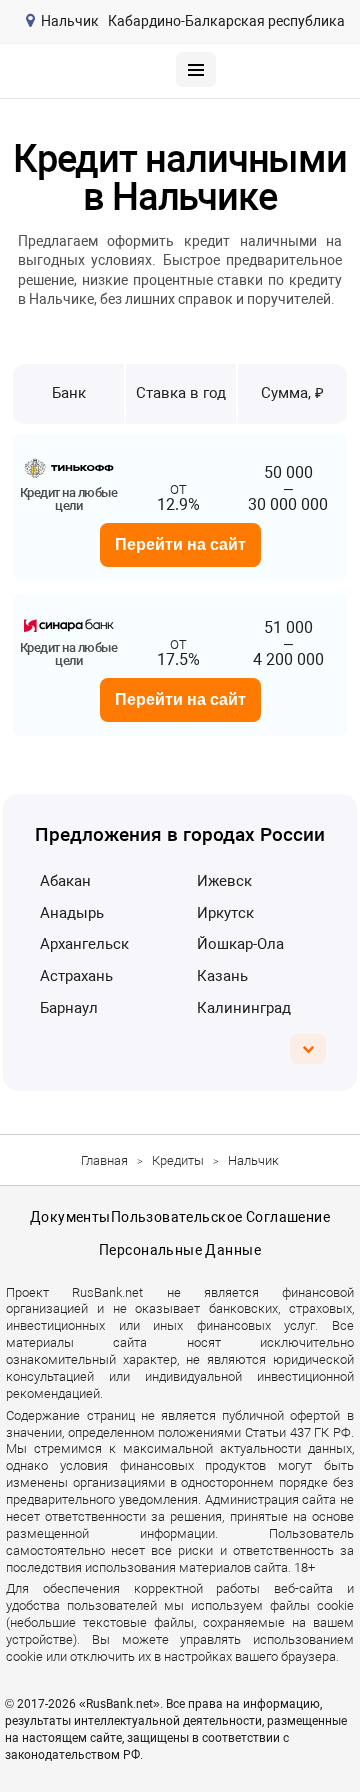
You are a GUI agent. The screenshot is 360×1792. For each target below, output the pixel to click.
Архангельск (84, 944)
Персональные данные (180, 1250)
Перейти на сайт (180, 544)
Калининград (244, 1008)
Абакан (65, 881)
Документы (70, 1217)
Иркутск (225, 913)
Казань (222, 976)
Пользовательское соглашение (220, 1217)
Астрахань (76, 976)
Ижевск (224, 881)
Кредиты (178, 1160)
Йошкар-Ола (240, 944)
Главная (104, 1160)
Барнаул (69, 1008)
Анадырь (72, 913)
